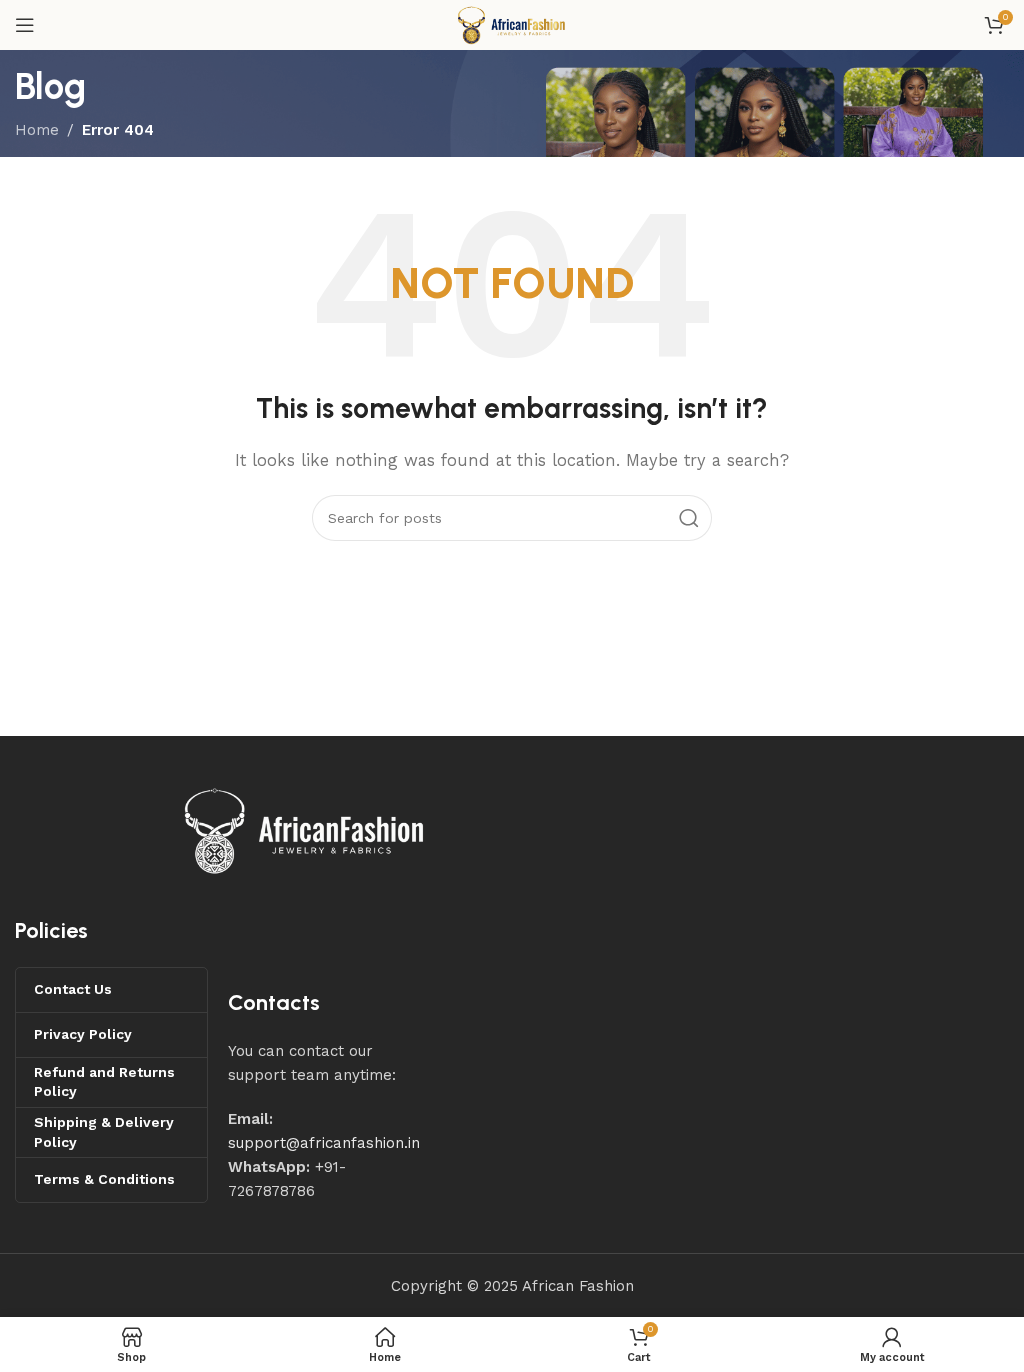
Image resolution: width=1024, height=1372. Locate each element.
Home (37, 130)
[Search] (689, 518)
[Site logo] (511, 24)
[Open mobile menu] (25, 25)
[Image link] (305, 830)
